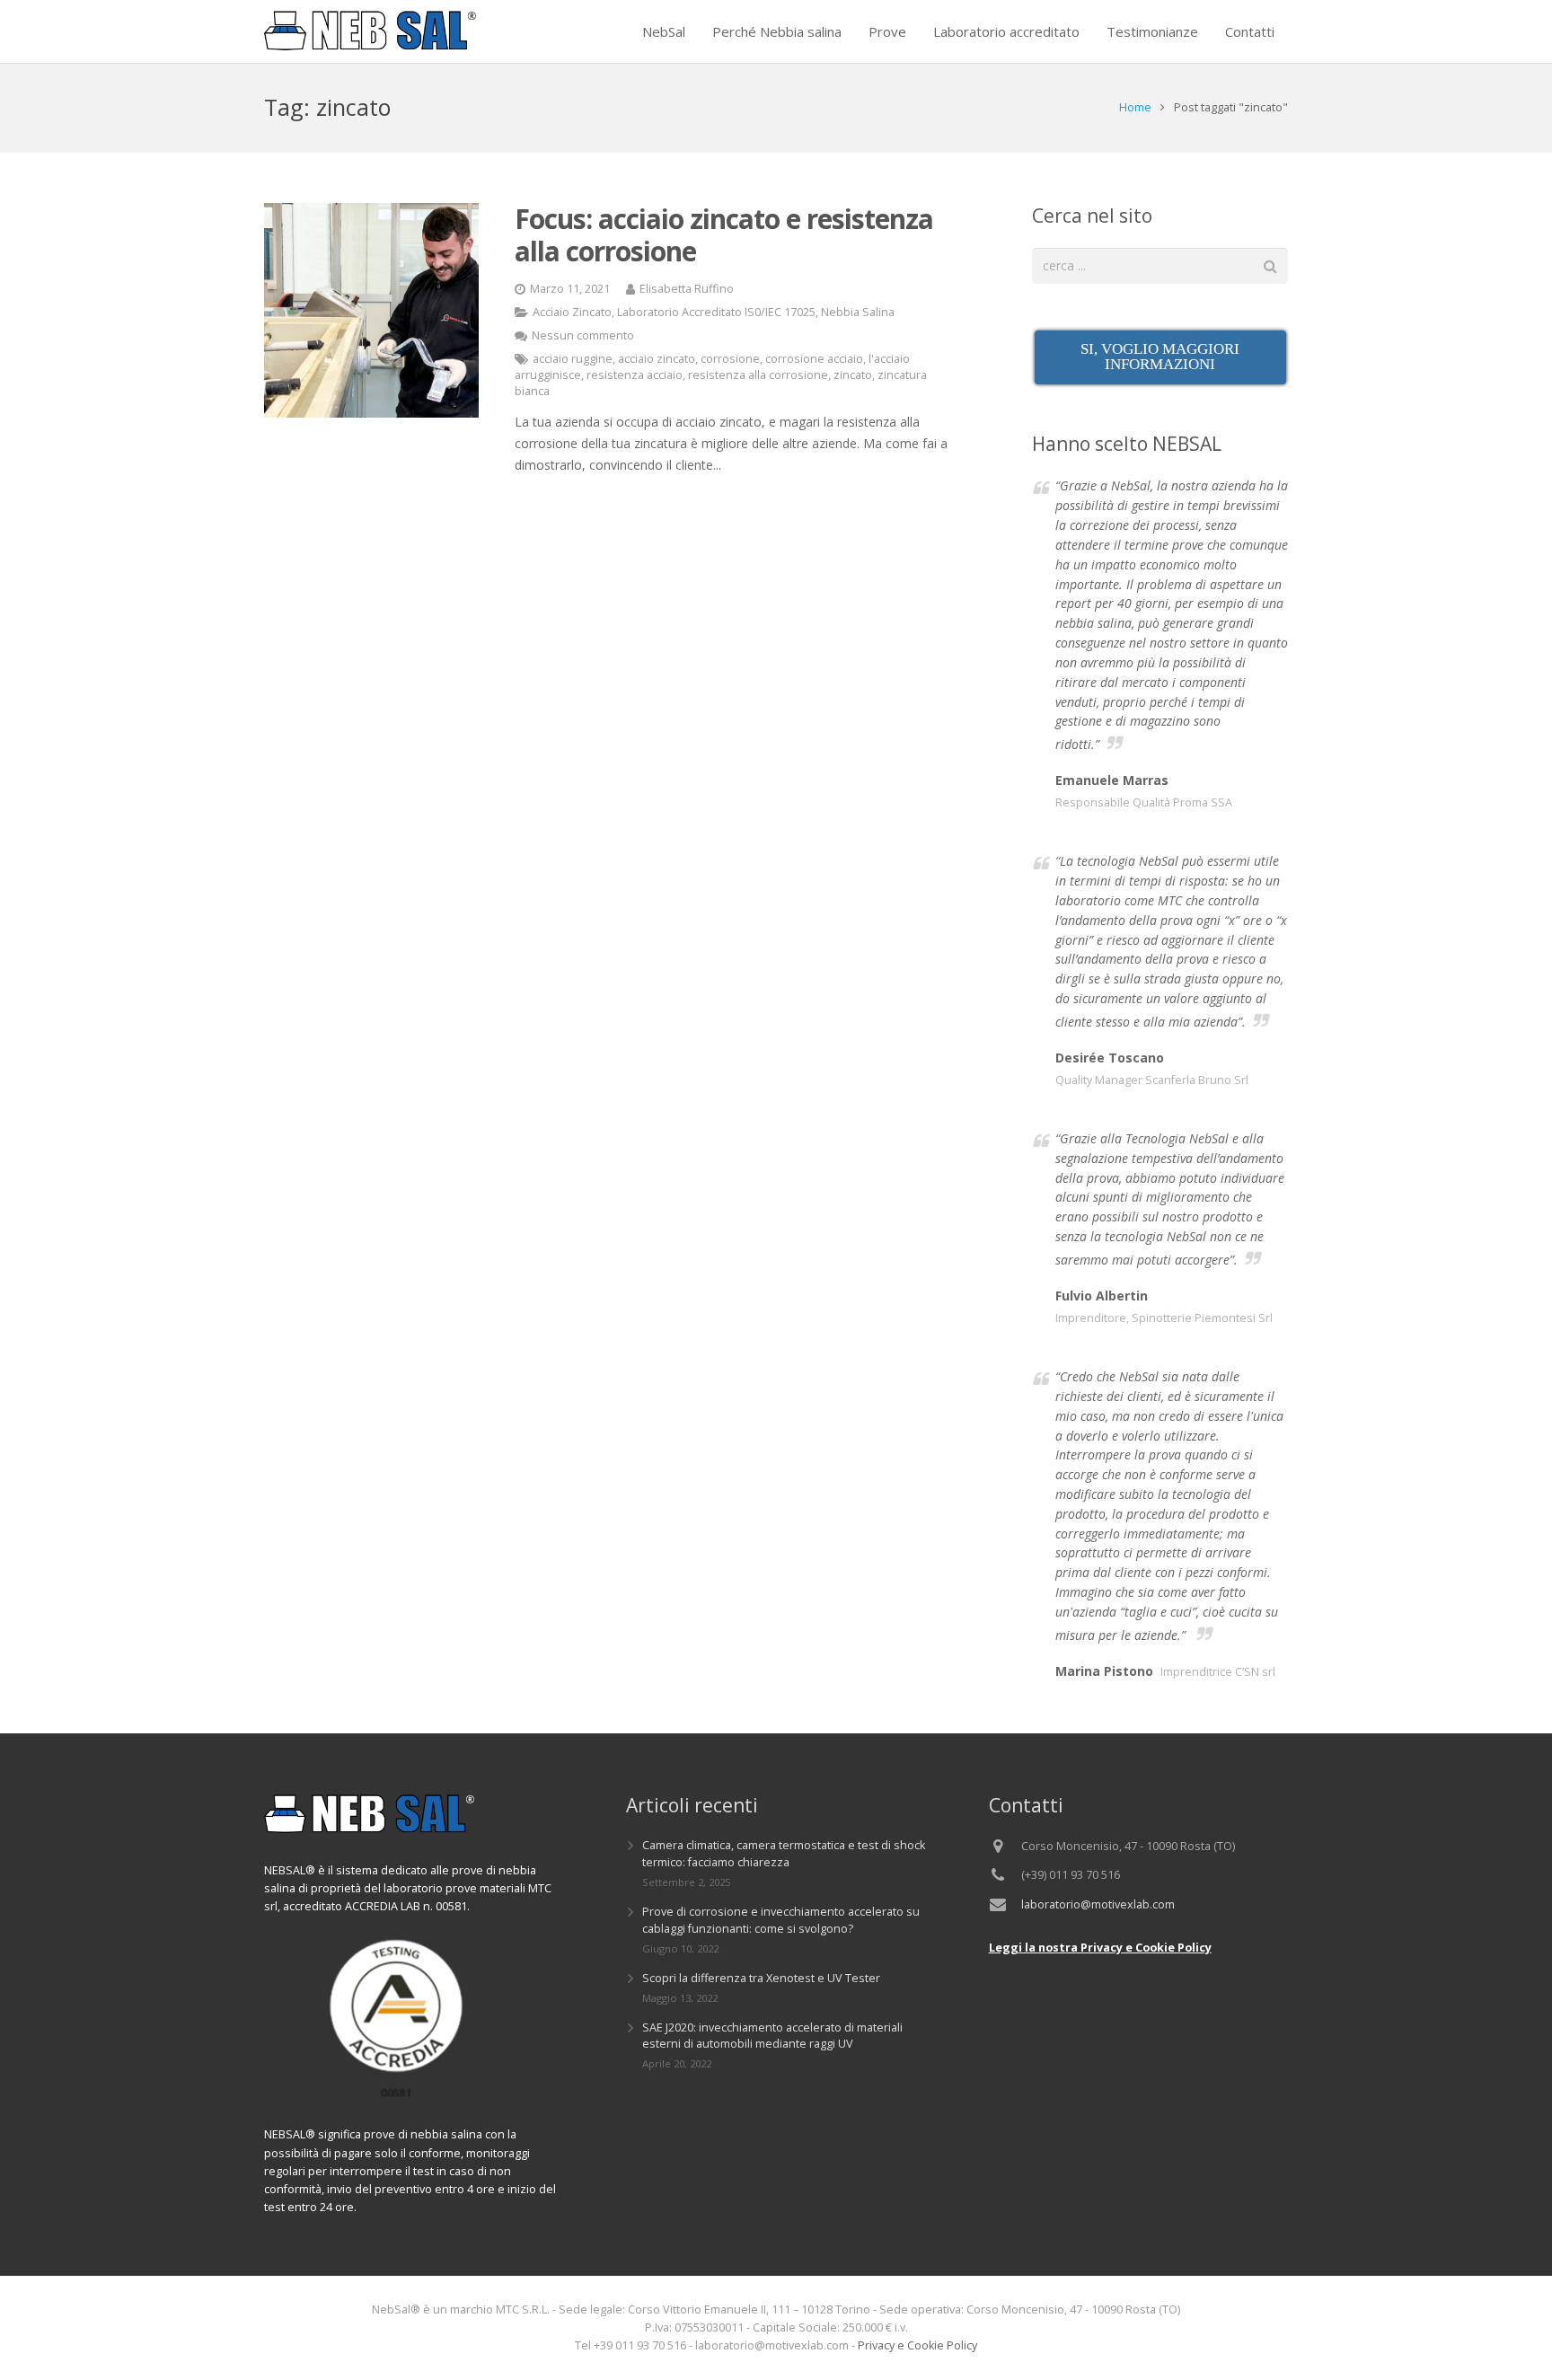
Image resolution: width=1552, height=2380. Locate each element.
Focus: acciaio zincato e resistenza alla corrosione (724, 235)
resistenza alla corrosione (758, 375)
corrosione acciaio (814, 359)
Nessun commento (583, 335)
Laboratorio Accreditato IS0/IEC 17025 (716, 312)
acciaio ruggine (573, 359)
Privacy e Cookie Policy (917, 2345)
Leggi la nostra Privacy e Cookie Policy (1100, 1948)
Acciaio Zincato (572, 312)
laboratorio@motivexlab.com (1098, 1904)
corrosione (730, 359)
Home (1135, 107)
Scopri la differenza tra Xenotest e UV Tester (761, 1978)
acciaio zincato (657, 359)
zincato (853, 375)
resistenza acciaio (635, 375)
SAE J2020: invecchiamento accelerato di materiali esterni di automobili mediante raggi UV (772, 2036)
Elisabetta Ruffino (687, 289)
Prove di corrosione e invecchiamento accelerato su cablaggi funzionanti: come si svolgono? (781, 1920)
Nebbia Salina (858, 312)
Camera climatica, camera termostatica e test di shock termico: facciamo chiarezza (784, 1854)
